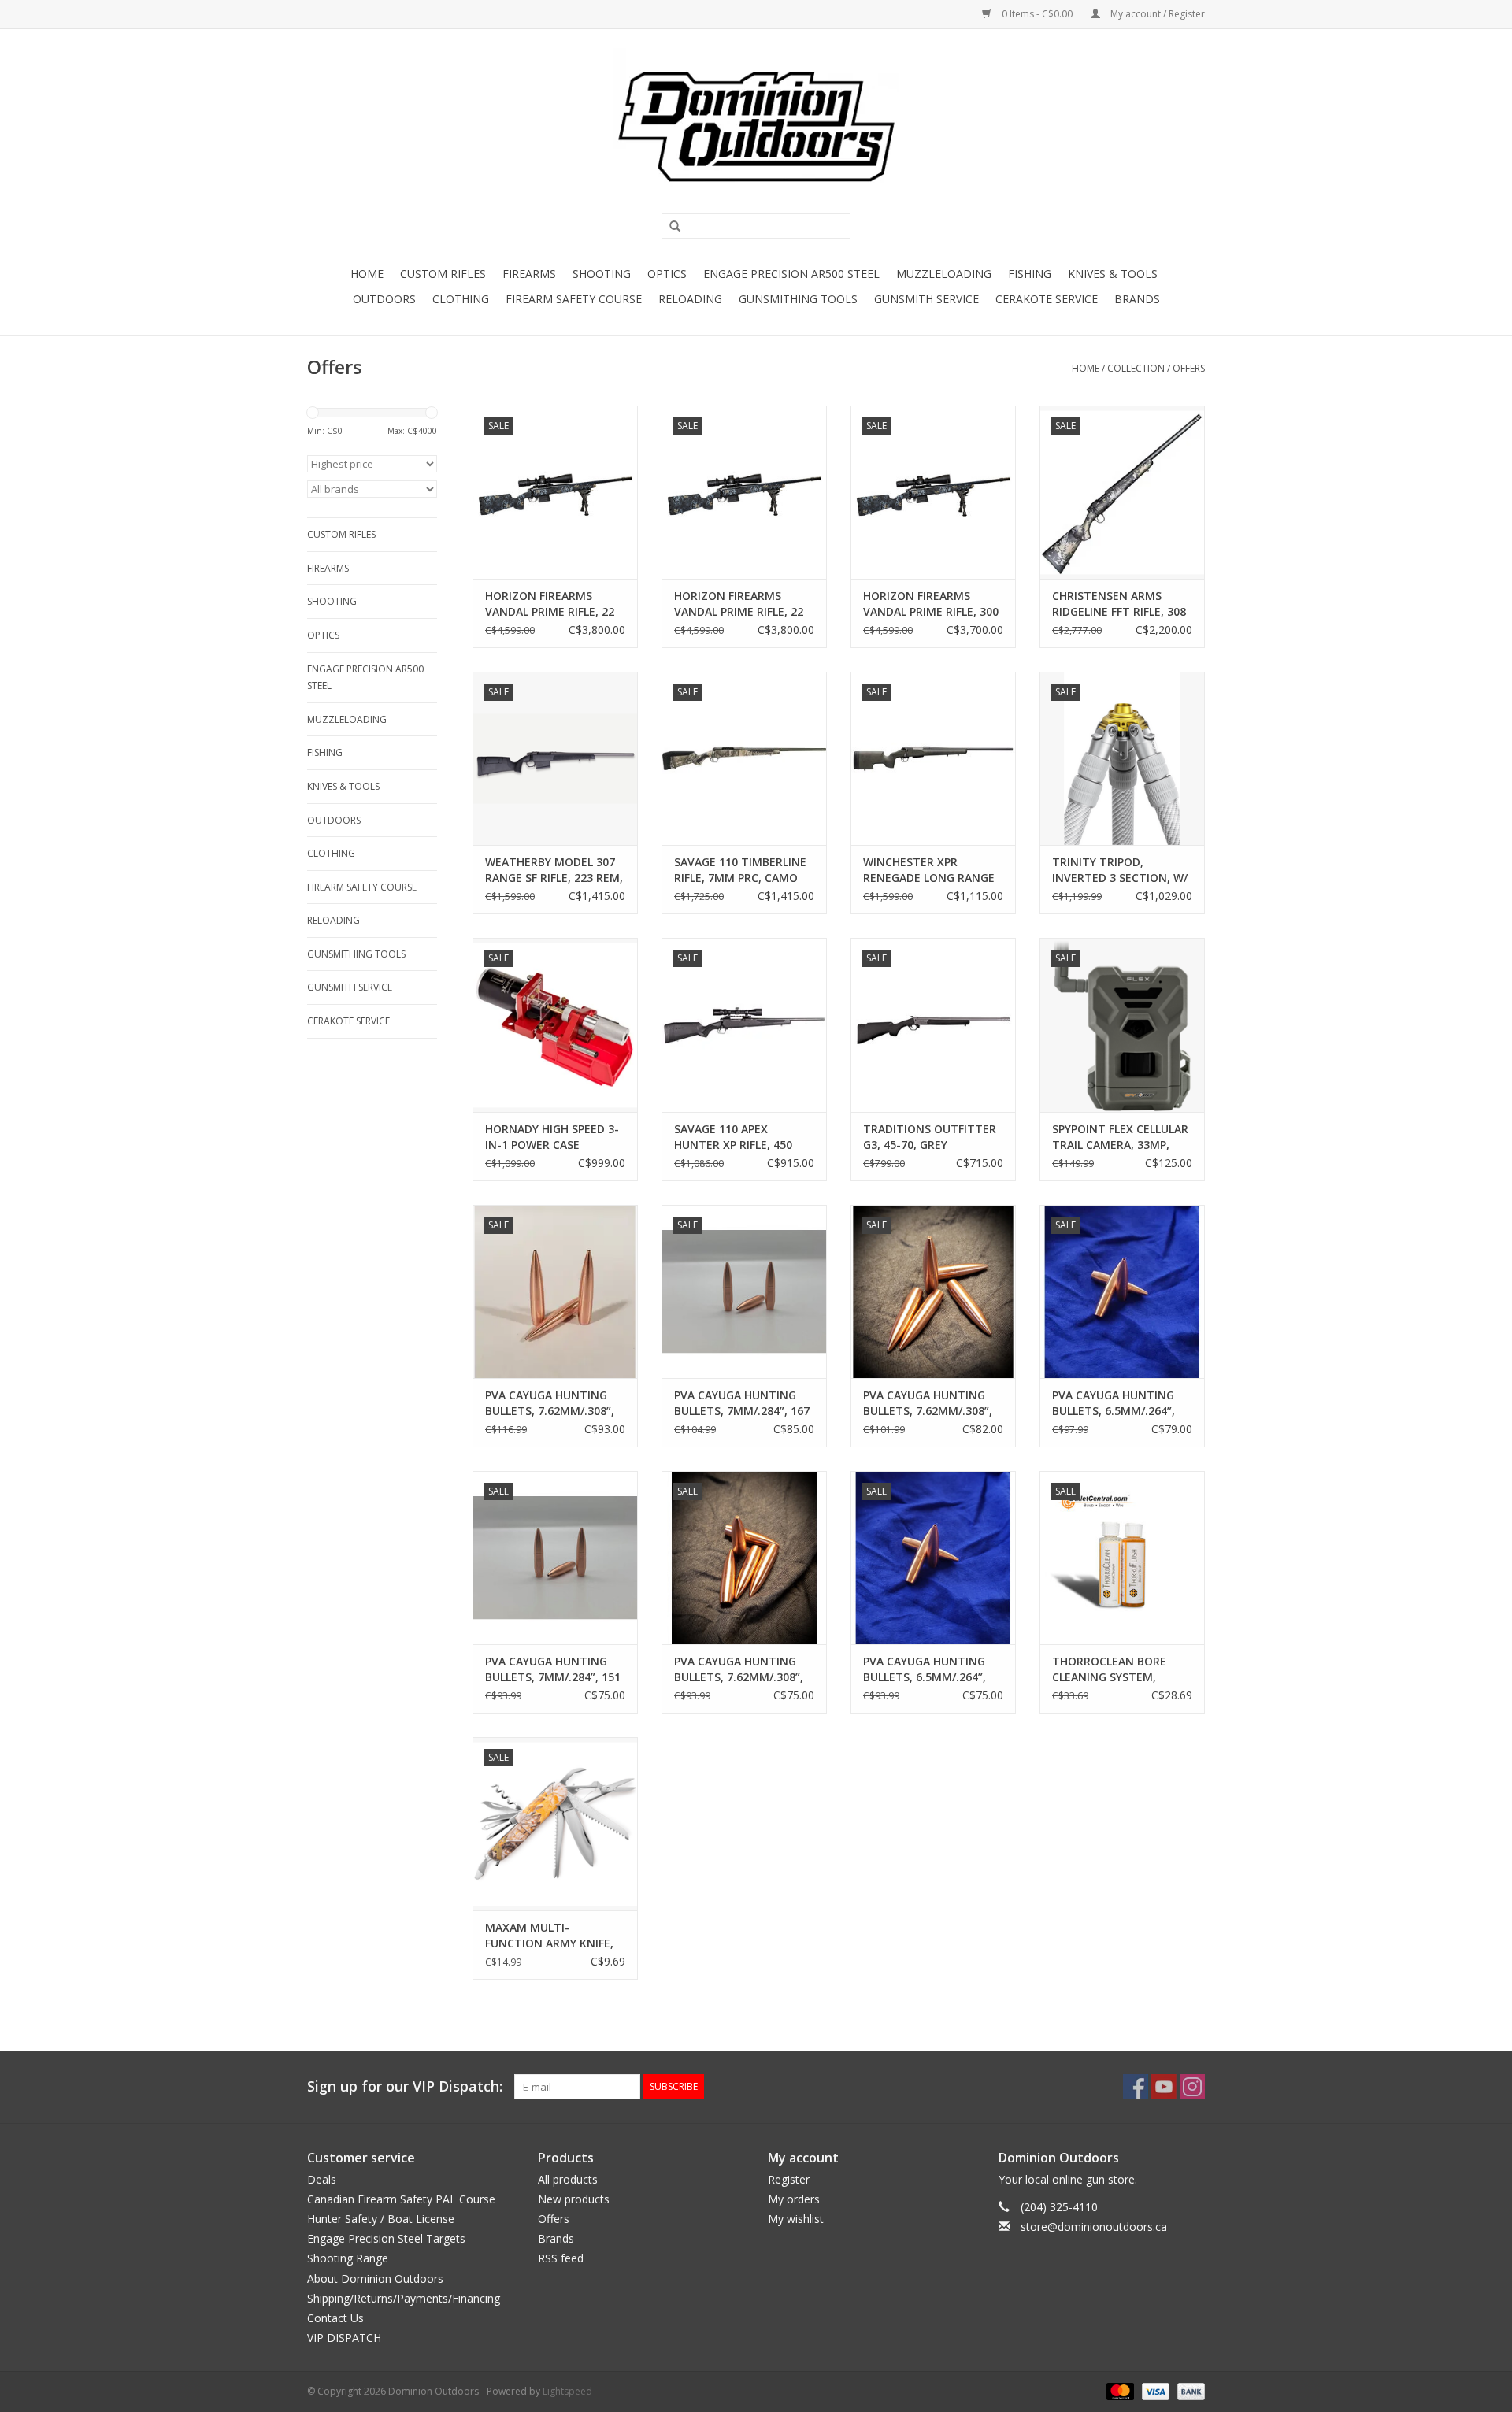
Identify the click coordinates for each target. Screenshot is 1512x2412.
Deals (322, 2179)
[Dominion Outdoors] (756, 127)
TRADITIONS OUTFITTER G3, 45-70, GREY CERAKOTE (930, 1137)
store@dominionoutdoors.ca (1094, 2227)
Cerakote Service (1047, 299)
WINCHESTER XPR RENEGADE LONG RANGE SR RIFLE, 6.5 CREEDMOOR (932, 870)
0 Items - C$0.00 (1037, 14)
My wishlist (796, 2219)
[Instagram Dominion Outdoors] (1192, 2087)
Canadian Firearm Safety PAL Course (401, 2199)
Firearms (529, 274)
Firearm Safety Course (574, 299)
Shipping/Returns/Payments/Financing (404, 2298)
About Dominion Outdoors (375, 2279)
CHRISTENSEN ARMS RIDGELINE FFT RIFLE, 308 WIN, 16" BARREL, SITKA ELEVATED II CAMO (1119, 604)
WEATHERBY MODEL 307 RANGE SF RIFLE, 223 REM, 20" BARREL (554, 870)
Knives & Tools (1113, 274)
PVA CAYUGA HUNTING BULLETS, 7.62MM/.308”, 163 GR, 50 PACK (739, 1669)
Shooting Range (348, 2258)
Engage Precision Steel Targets (386, 2238)
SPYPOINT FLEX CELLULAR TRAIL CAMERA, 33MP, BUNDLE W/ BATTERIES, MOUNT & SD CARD (1120, 1137)
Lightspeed (567, 2391)
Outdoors (384, 299)
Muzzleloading (944, 274)
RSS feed (561, 2258)
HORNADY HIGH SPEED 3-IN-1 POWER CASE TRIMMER (552, 1137)
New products (574, 2199)
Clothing (461, 299)
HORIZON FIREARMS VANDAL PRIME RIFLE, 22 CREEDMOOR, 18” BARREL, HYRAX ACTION (555, 604)
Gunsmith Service (926, 299)
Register (789, 2179)
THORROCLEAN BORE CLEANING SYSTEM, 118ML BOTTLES (1109, 1669)
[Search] (669, 227)
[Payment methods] (1119, 2391)
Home (367, 274)
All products (568, 2179)
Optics (667, 274)
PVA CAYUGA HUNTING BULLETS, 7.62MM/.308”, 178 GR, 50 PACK (928, 1403)
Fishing (1030, 274)
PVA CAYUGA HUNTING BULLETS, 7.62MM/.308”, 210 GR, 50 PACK (550, 1403)
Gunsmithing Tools (798, 299)
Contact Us (335, 2318)
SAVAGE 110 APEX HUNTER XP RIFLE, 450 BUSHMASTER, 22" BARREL (733, 1137)
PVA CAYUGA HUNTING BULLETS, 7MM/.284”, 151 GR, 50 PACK (553, 1669)
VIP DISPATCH (344, 2338)
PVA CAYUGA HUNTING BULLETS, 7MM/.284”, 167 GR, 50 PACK (742, 1403)
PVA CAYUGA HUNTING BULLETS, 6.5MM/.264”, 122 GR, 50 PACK (925, 1669)
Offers (1189, 368)
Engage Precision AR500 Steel (791, 274)
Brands (1137, 299)
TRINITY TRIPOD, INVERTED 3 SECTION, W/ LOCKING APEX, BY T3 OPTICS (1120, 870)
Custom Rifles (443, 274)
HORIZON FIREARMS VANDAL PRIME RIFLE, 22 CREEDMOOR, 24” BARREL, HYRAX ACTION (744, 604)
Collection (1136, 368)
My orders (794, 2199)
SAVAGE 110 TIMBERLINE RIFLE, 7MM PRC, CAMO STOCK (740, 870)
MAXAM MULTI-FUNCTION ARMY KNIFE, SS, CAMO (549, 1936)
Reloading (690, 299)
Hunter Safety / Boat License (381, 2219)
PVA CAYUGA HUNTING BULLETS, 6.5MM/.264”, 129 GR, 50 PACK (1114, 1403)
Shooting (602, 274)
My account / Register (1156, 14)
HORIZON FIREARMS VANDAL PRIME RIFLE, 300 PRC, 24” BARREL (931, 604)
